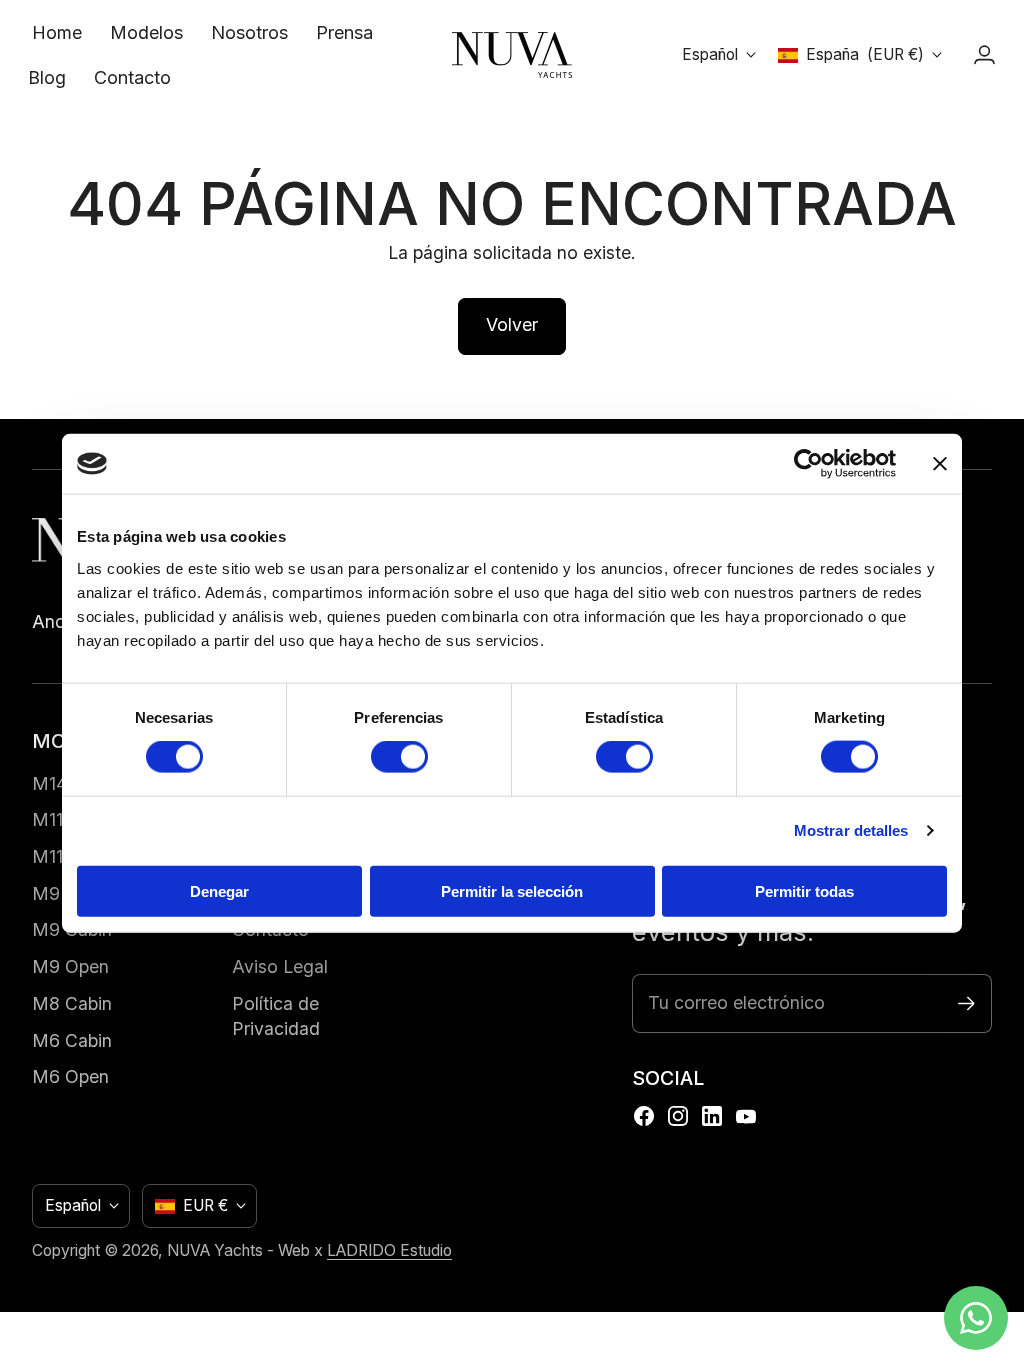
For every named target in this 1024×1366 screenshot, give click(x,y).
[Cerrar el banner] (940, 464)
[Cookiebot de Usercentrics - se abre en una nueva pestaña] (808, 464)
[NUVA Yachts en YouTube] (746, 1116)
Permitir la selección (512, 890)
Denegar (219, 890)
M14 (49, 783)
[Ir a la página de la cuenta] (984, 55)
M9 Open (70, 966)
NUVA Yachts (215, 1250)
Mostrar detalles (851, 830)
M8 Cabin (72, 1003)
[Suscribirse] (966, 1003)
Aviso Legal (280, 966)
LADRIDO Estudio (389, 1250)
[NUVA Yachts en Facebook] (644, 1116)
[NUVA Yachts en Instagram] (678, 1116)
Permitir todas (804, 890)
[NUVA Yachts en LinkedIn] (712, 1116)
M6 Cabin (72, 1040)
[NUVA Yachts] (512, 55)
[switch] (399, 757)
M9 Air (60, 893)
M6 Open (70, 1076)
